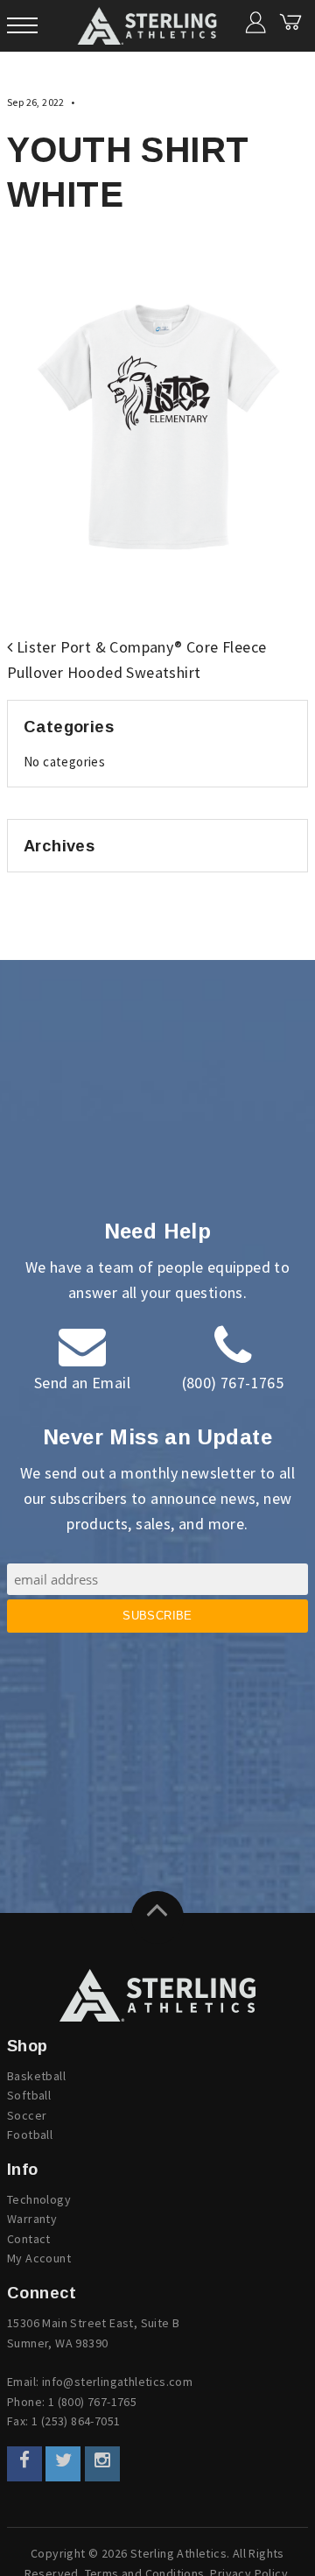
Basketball (36, 2076)
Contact (29, 2239)
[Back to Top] (157, 1917)
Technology (39, 2199)
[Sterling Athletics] (157, 1995)
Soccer (27, 2115)
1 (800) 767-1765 (92, 2402)
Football (30, 2135)
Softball (29, 2095)
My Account (39, 2258)
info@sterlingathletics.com (117, 2382)
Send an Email (82, 1383)
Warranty (32, 2219)
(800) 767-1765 (233, 1383)
